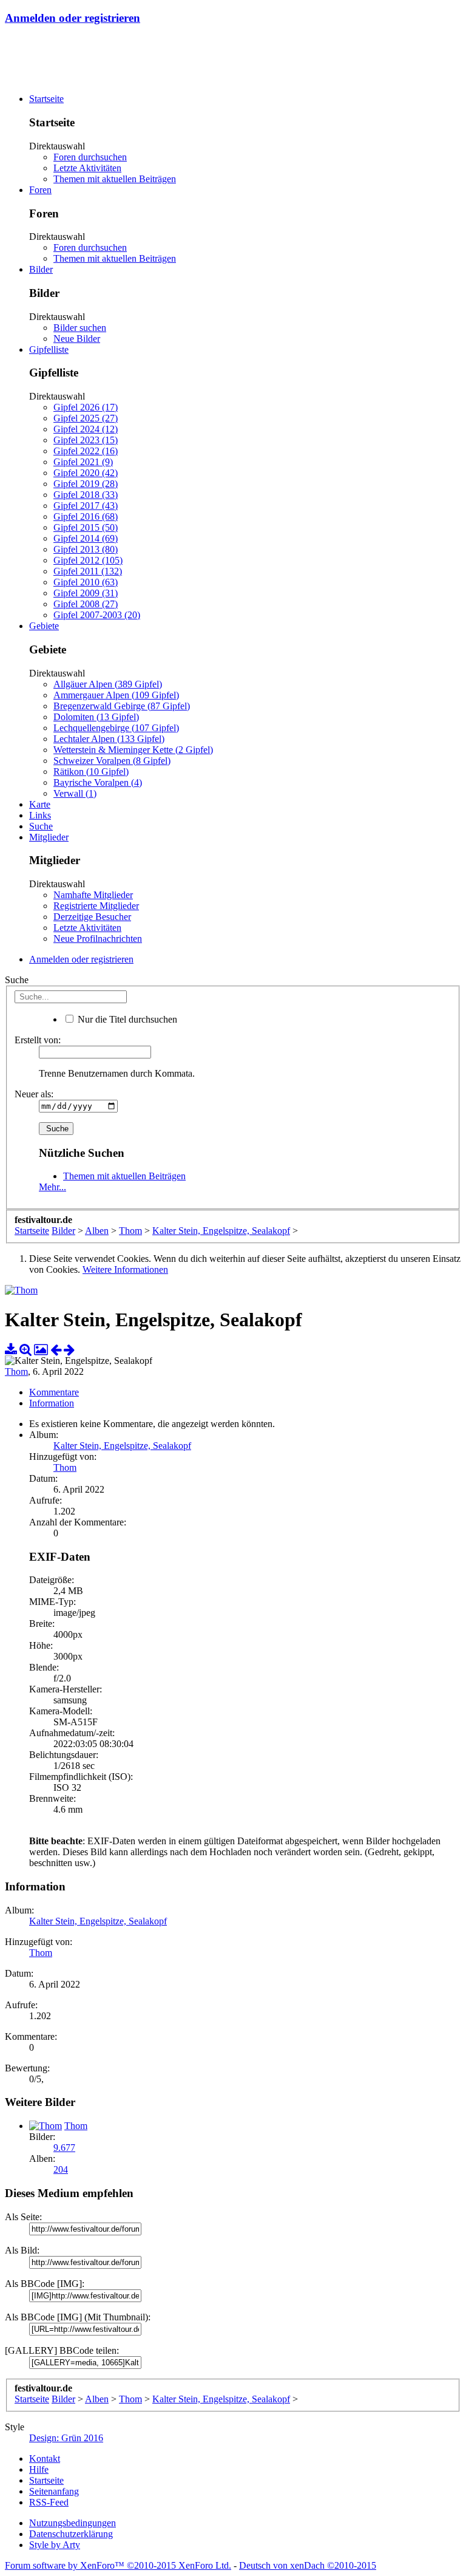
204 (61, 2169)
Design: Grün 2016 (66, 2438)
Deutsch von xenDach (308, 2565)
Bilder (41, 269)
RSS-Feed (49, 2502)
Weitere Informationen (125, 1269)
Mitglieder (49, 837)
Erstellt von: (38, 1040)
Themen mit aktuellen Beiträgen (115, 179)
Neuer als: (34, 1094)
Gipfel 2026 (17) (86, 407)
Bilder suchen (80, 328)
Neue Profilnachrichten (98, 939)
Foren (40, 190)
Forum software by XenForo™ (118, 2565)
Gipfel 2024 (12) (86, 429)
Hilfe (39, 2469)
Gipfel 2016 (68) (86, 516)
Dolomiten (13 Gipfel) (96, 717)
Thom (16, 1371)
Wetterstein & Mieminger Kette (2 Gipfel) (133, 750)
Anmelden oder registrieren (73, 18)
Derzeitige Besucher (92, 917)
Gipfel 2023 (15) (86, 440)
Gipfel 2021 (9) (83, 462)
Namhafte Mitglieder (93, 895)
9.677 (64, 2148)
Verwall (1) (75, 793)
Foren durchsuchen (90, 157)
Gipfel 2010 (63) (86, 582)
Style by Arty (55, 2545)
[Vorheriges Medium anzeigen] (56, 1350)
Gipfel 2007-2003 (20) (97, 615)
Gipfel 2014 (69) (86, 538)
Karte (40, 804)
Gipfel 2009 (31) (86, 593)
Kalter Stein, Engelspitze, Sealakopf (122, 1446)
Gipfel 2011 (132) (88, 571)
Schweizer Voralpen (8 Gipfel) (112, 761)
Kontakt (45, 2458)
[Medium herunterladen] (11, 1350)
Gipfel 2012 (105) (88, 560)
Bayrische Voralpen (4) (98, 782)
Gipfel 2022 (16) (86, 451)
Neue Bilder (77, 339)
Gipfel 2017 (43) (86, 506)
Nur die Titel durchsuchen (126, 1019)
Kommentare (54, 1392)
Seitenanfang (54, 2491)
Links (40, 815)
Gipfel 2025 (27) (86, 418)
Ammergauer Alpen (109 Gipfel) (116, 695)
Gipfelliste (49, 349)
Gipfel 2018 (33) (86, 495)
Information (52, 1403)
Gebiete (44, 626)
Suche (41, 826)
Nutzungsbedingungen (73, 2523)
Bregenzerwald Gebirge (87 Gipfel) (122, 706)
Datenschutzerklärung (71, 2534)
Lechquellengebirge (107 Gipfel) (116, 728)
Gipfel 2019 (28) (86, 484)
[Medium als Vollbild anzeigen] (25, 1350)
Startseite (46, 99)
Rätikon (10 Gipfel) (91, 772)
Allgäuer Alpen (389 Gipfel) (108, 684)
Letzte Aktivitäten (87, 168)
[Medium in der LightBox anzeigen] (41, 1350)
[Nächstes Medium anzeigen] (69, 1350)
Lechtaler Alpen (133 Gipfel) (109, 739)
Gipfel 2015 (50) (86, 527)
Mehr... (52, 1187)
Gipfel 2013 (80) (86, 549)
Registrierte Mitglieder (96, 906)
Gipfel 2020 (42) (86, 473)
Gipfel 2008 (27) (86, 604)
